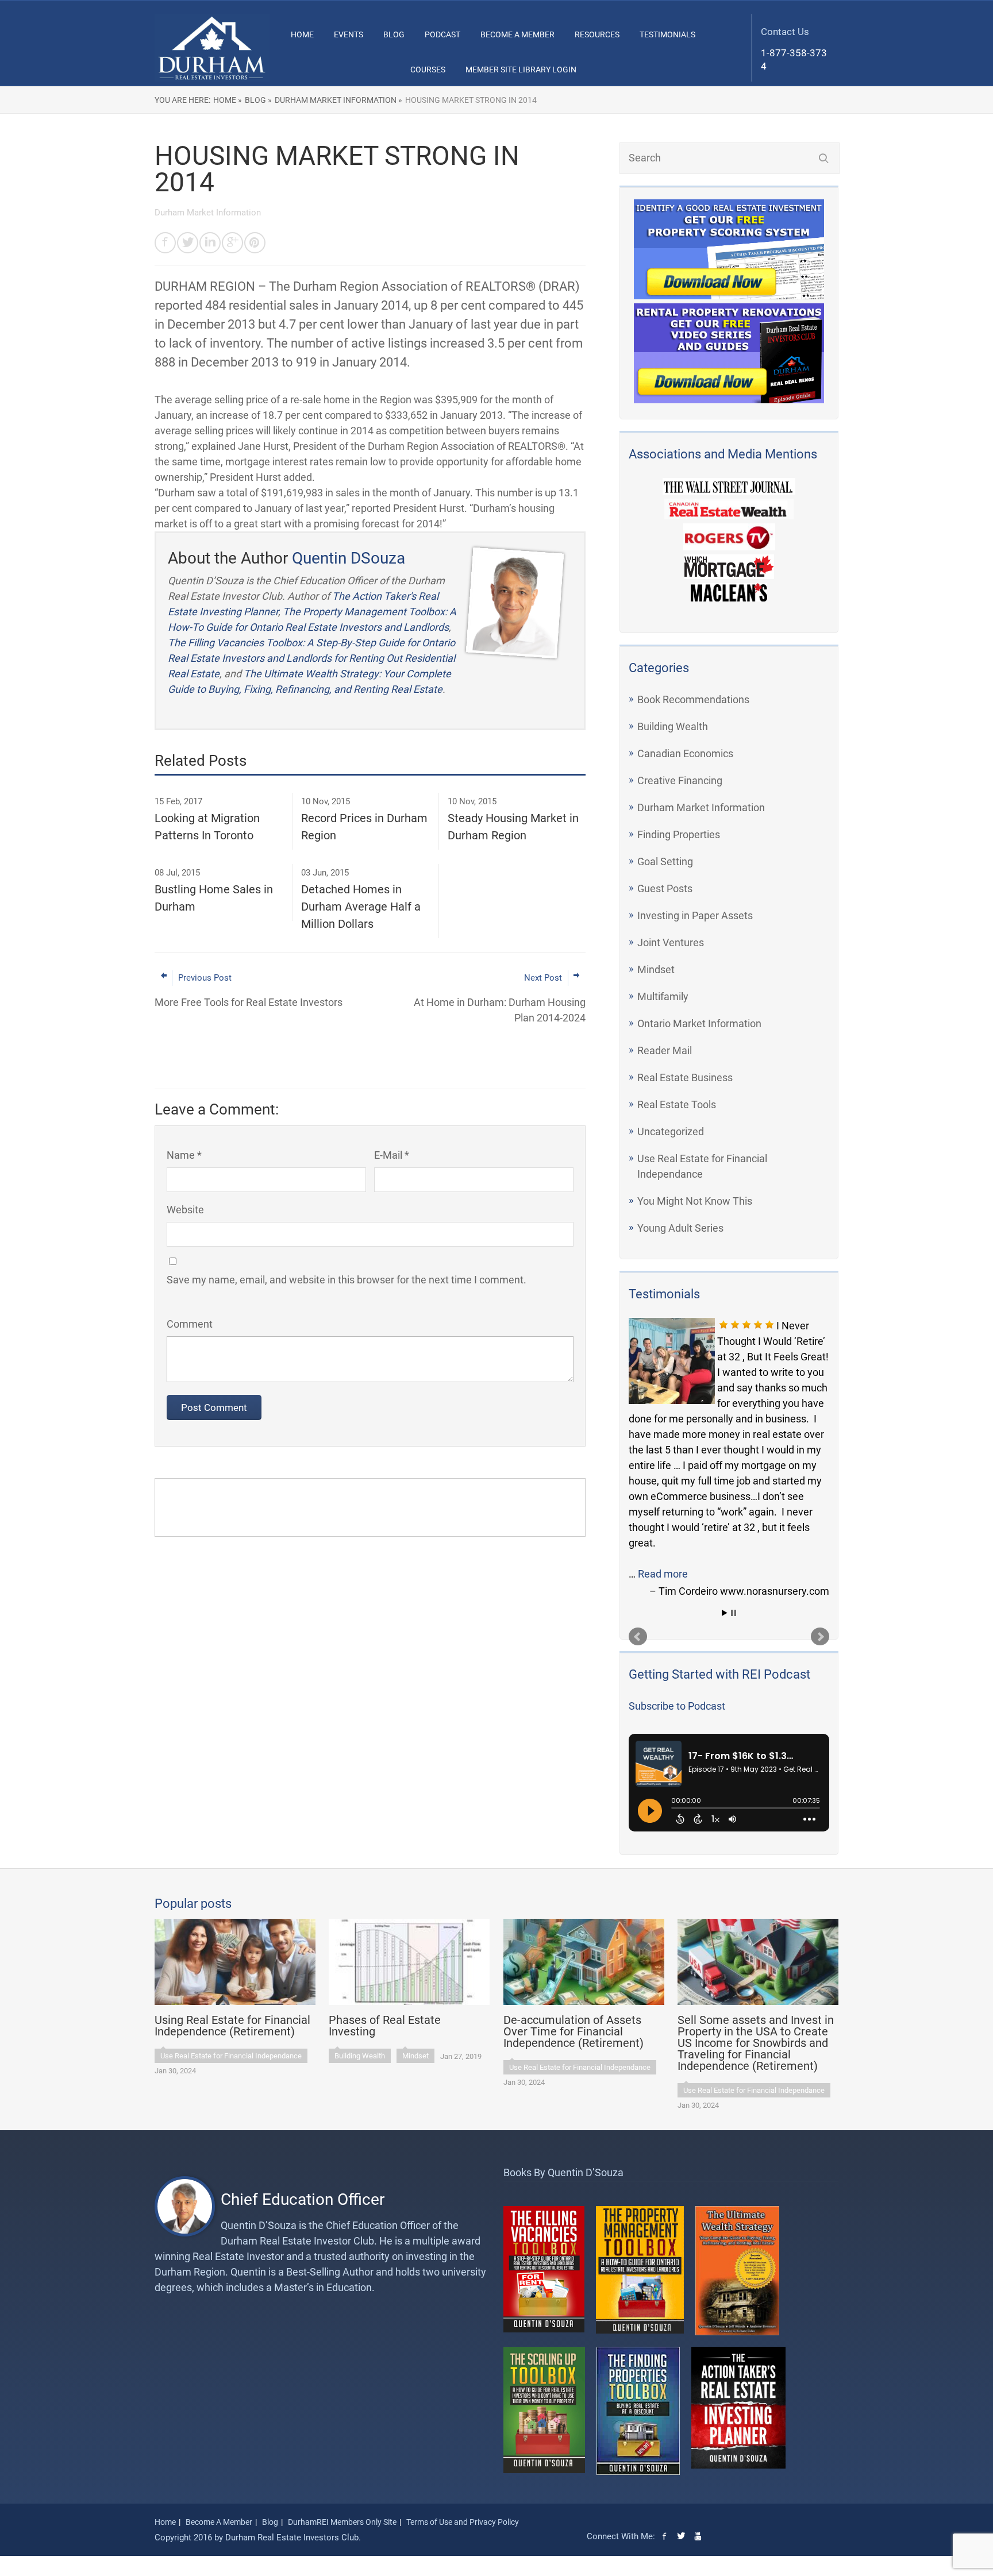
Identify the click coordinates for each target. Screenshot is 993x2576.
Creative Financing (680, 780)
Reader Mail (665, 1050)
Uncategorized (671, 1131)
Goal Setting (665, 861)
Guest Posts (665, 888)
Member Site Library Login (521, 70)
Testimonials (667, 34)
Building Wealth (673, 726)
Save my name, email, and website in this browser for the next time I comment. (347, 1280)
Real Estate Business (685, 1077)
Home (302, 34)
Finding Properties (679, 834)
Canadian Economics (685, 753)
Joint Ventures (671, 942)
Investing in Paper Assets (695, 915)
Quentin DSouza (349, 558)
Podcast (442, 34)
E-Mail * (392, 1155)
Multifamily (663, 996)
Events (349, 34)
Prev (638, 1637)
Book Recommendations (693, 699)
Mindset (656, 969)
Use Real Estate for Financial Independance (231, 2056)
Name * (184, 1155)
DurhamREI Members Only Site (342, 2522)
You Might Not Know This (695, 1201)
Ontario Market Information (699, 1023)
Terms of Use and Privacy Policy (463, 2522)
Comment (190, 1324)
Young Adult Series (680, 1228)
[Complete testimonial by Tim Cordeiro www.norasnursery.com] (672, 1361)
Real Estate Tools (677, 1104)
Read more (663, 1574)
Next (820, 1637)
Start (725, 1613)
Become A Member (517, 34)
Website (185, 1210)
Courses (428, 70)
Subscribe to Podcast (677, 1706)
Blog (394, 34)
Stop (734, 1613)
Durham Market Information (701, 807)
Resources (597, 34)
